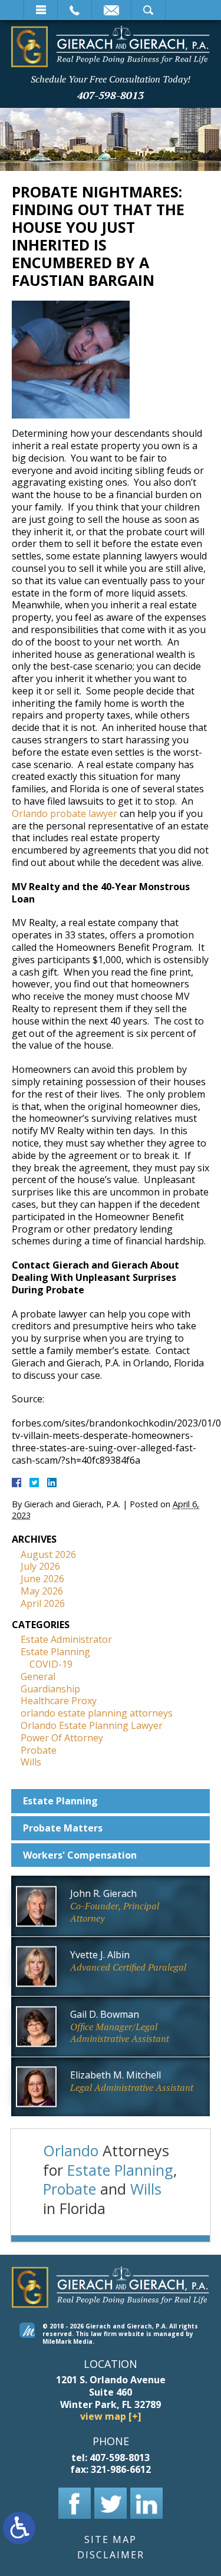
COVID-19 (51, 1664)
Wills (31, 1762)
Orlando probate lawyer (65, 813)
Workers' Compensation (80, 1855)
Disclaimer (111, 2555)
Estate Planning (55, 1652)
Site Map (111, 2540)
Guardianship (50, 1689)
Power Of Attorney (62, 1738)
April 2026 (43, 1603)
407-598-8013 (111, 95)
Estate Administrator (66, 1639)
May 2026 (42, 1591)
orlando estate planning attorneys (97, 1713)
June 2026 (42, 1579)
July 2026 (40, 1566)
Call (75, 10)
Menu (41, 10)
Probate (39, 1750)
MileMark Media (67, 2341)
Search (148, 10)
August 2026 (48, 1554)
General (38, 1676)
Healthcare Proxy (59, 1701)
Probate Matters (63, 1828)
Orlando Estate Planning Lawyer (92, 1725)
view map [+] (111, 2417)
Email (111, 10)
